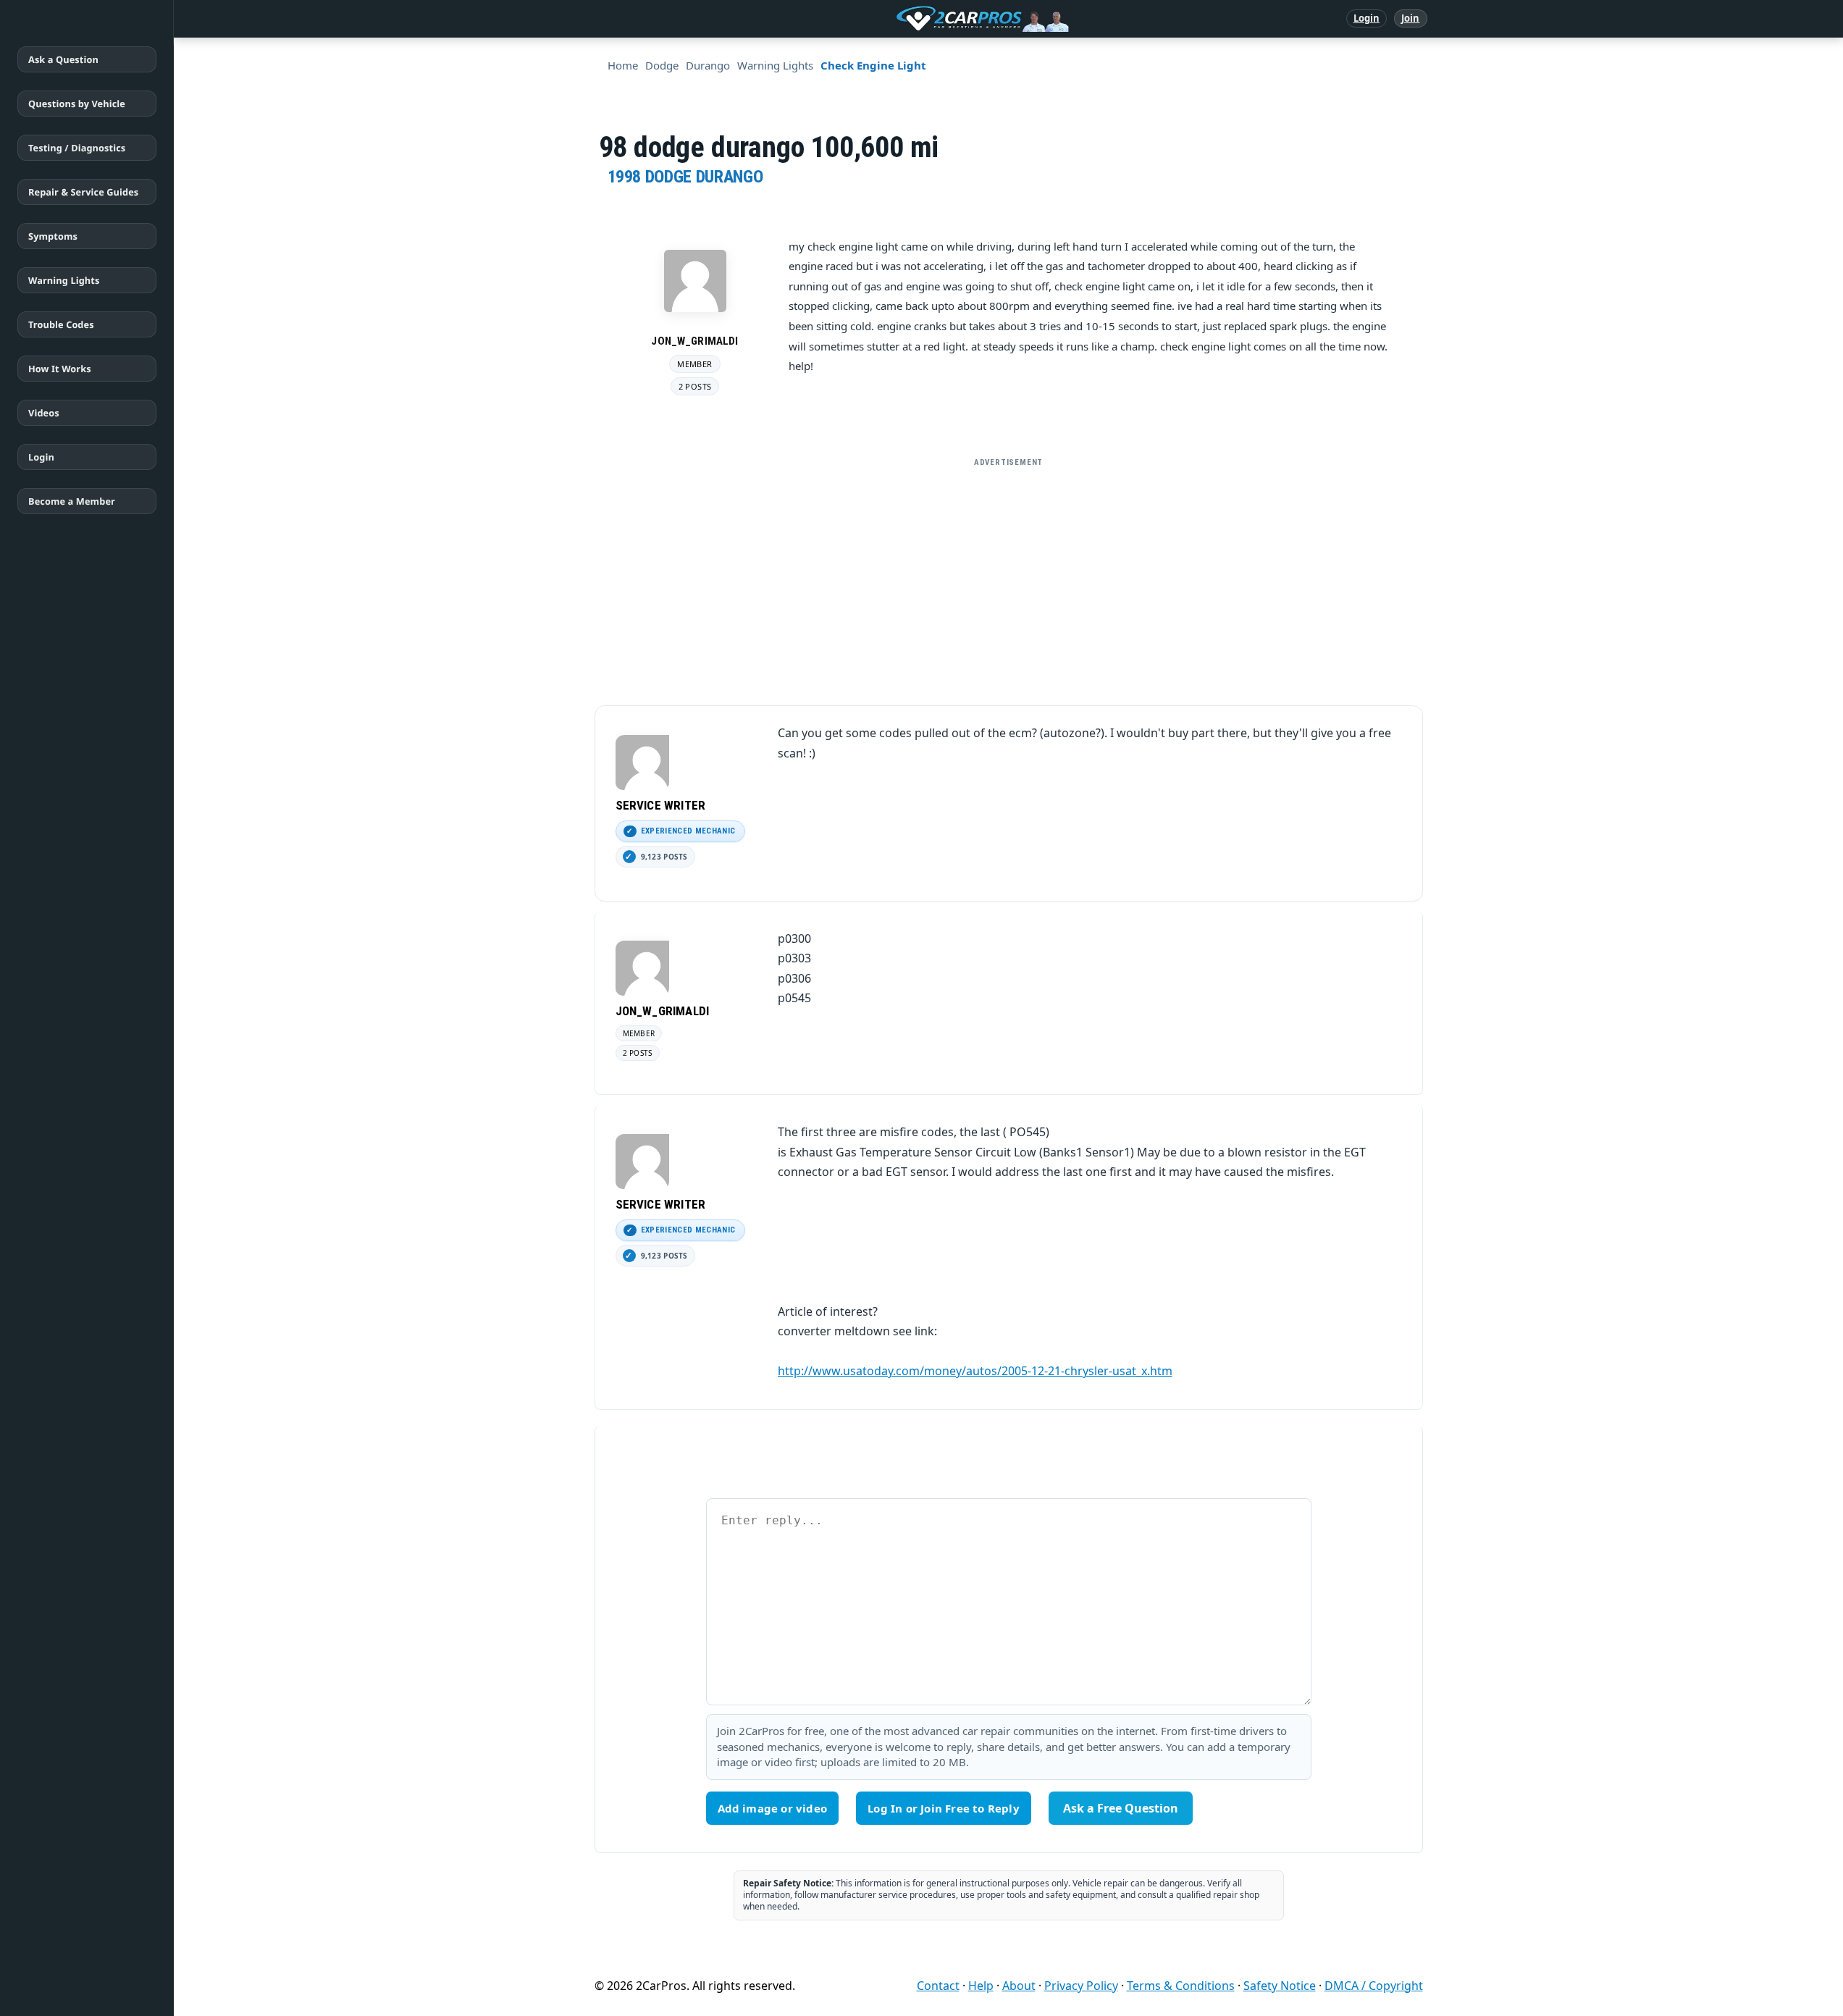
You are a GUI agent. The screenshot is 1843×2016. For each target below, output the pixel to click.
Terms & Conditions (1181, 1986)
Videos (44, 413)
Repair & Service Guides (83, 192)
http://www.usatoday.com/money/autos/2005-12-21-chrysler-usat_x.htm (975, 1371)
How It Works (60, 369)
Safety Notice (1280, 1986)
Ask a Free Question (1121, 1808)
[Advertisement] (1009, 576)
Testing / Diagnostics (77, 148)
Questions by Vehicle (77, 104)
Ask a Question (63, 59)
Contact (938, 1986)
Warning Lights (64, 280)
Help (981, 1986)
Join (1410, 18)
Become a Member (72, 501)
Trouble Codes (61, 324)
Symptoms (53, 236)
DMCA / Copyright (1374, 1986)
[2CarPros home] (907, 19)
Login (1367, 18)
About (1019, 1986)
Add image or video (773, 1808)
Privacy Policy (1081, 1986)
